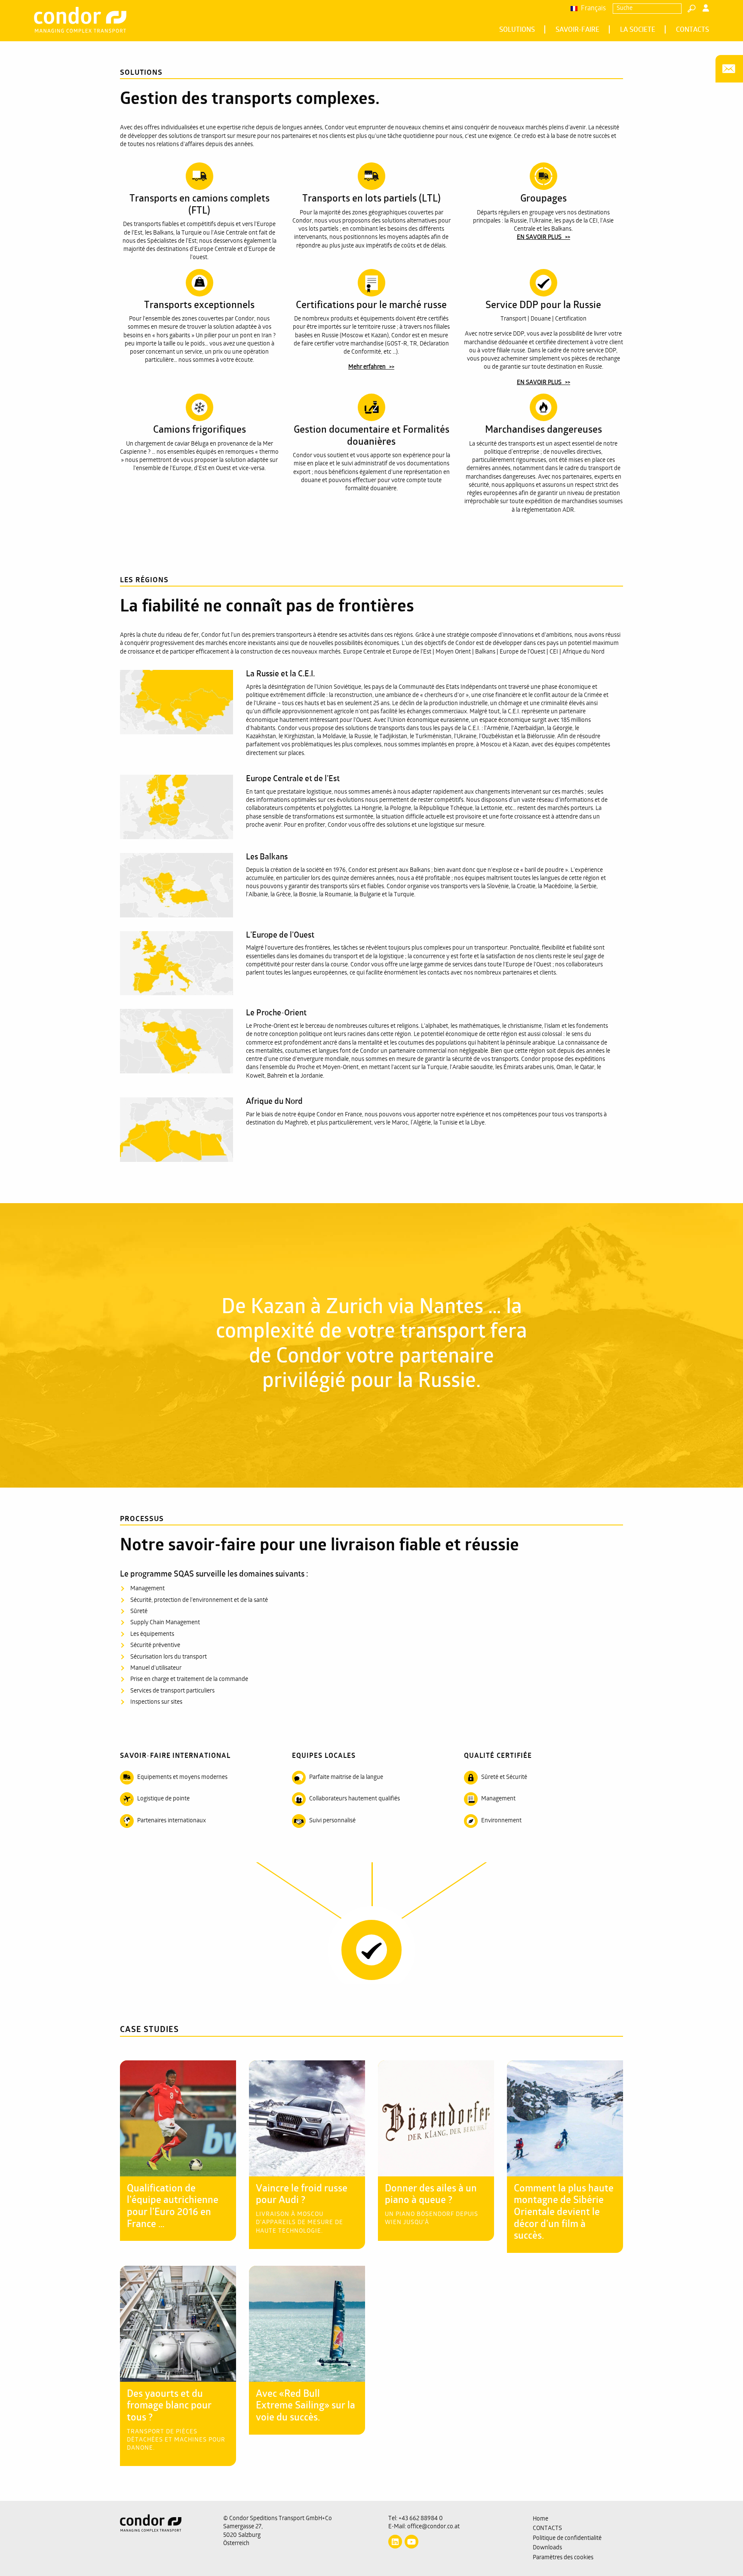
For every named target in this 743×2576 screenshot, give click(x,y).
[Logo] (165, 2539)
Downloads (547, 2548)
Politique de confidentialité (567, 2538)
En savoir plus (173, 2077)
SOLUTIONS (517, 30)
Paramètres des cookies (563, 2558)
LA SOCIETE (638, 30)
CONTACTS (692, 30)
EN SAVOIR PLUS (539, 237)
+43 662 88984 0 (421, 2519)
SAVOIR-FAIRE (577, 30)
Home (540, 2519)
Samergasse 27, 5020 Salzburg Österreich (243, 2535)
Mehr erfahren (367, 367)
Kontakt (729, 69)
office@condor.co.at (433, 2527)
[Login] (706, 9)
